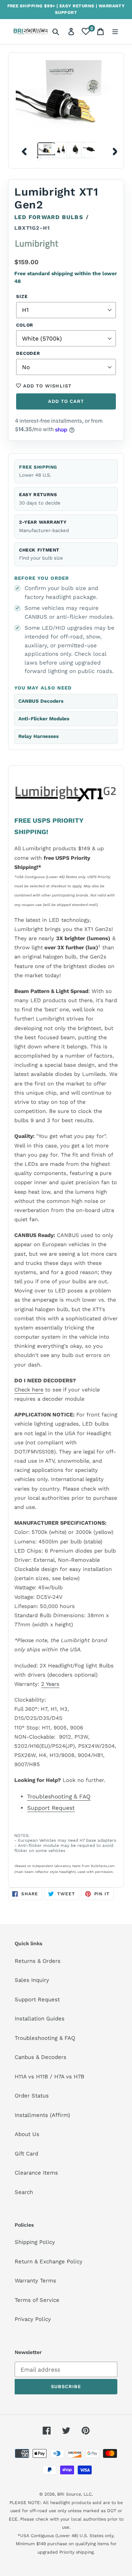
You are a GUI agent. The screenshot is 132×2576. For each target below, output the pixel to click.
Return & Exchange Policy (49, 2262)
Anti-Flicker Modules (44, 719)
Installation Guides (40, 2019)
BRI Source (69, 2494)
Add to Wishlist (46, 386)
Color (25, 325)
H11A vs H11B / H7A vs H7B (49, 2077)
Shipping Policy (35, 2242)
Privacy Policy (33, 2319)
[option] (44, 150)
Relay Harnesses (38, 736)
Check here (29, 1390)
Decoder (28, 353)
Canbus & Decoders (41, 2057)
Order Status (32, 2096)
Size (22, 296)
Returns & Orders (38, 1961)
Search (24, 2192)
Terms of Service (37, 2300)
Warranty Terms (35, 2281)
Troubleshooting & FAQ (59, 1796)
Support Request (51, 1808)
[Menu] (115, 32)
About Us (27, 2134)
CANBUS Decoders (41, 701)
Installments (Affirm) (42, 2115)
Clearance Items (36, 2173)
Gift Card (26, 2154)
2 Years (50, 1684)
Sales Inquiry (32, 1980)
